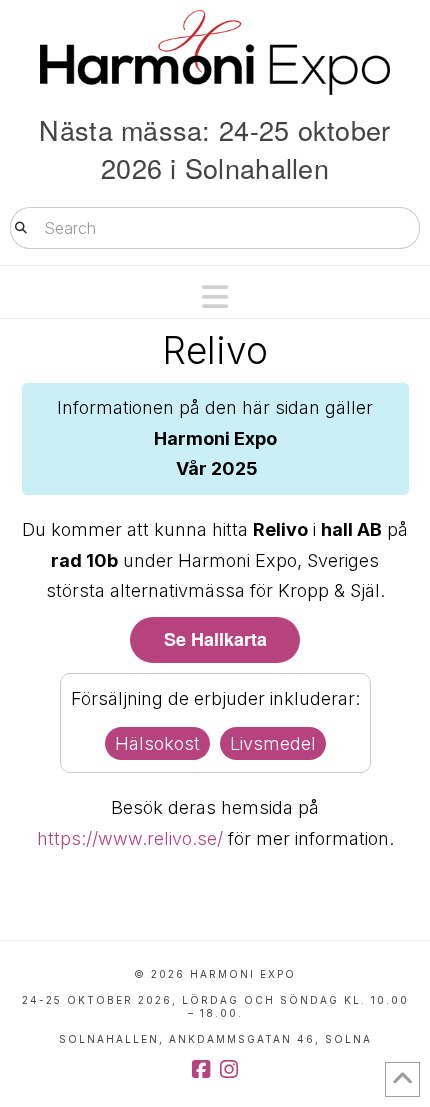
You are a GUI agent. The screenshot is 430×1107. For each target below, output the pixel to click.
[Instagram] (229, 1069)
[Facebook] (201, 1069)
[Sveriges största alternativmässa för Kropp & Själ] (215, 52)
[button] (215, 297)
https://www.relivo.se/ (130, 838)
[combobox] (215, 228)
